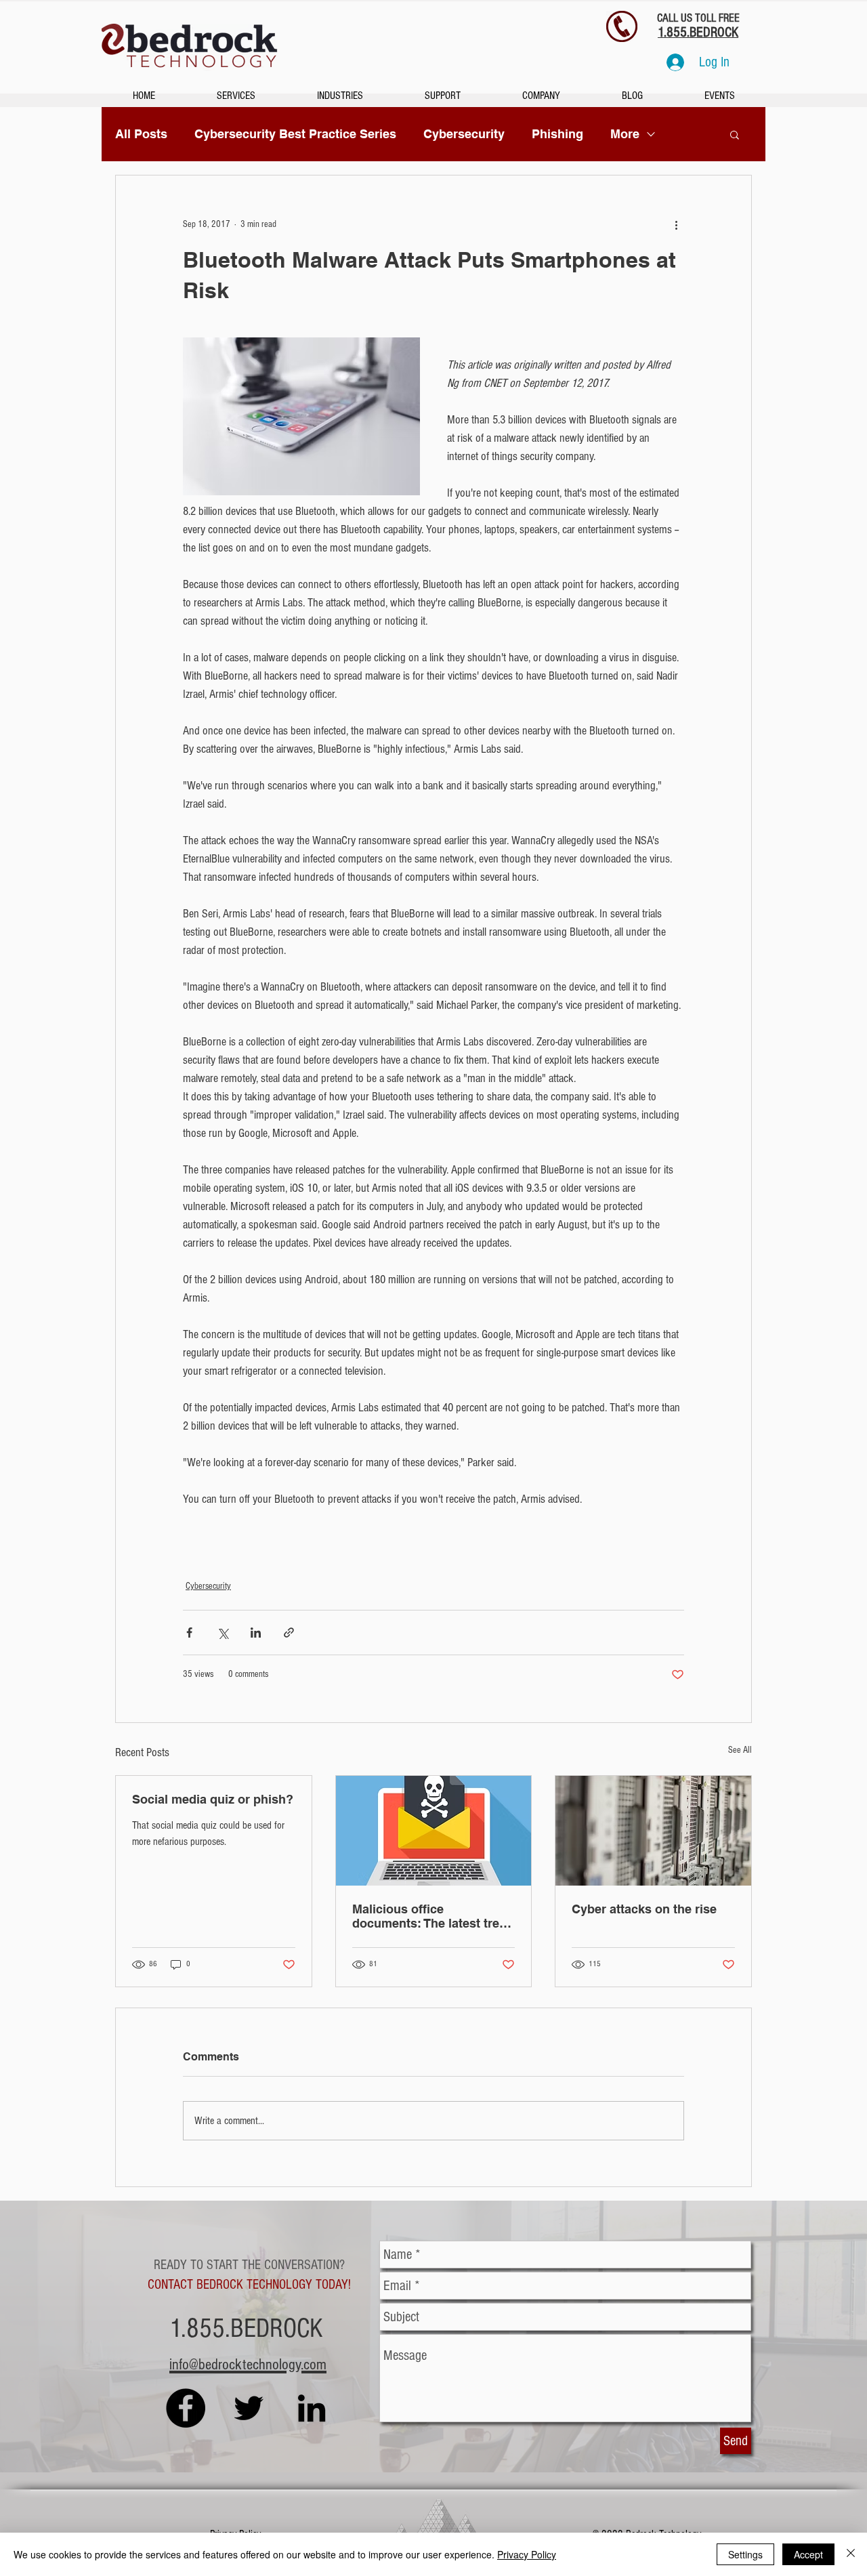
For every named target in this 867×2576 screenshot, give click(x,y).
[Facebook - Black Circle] (186, 2408)
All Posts (141, 134)
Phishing (557, 134)
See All (740, 1750)
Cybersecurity (464, 134)
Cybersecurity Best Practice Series (295, 134)
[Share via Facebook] (189, 1633)
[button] (735, 134)
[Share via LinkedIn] (256, 1633)
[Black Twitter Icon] (249, 2408)
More (625, 134)
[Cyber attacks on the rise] (653, 1831)
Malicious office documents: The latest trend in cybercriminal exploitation (433, 1916)
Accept (808, 2554)
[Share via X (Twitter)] (223, 1633)
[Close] (851, 2554)
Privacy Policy (527, 2554)
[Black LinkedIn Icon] (312, 2408)
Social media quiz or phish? (213, 1799)
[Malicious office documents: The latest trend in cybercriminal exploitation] (434, 1831)
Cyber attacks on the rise (644, 1909)
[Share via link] (289, 1633)
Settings (745, 2554)
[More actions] (676, 224)
